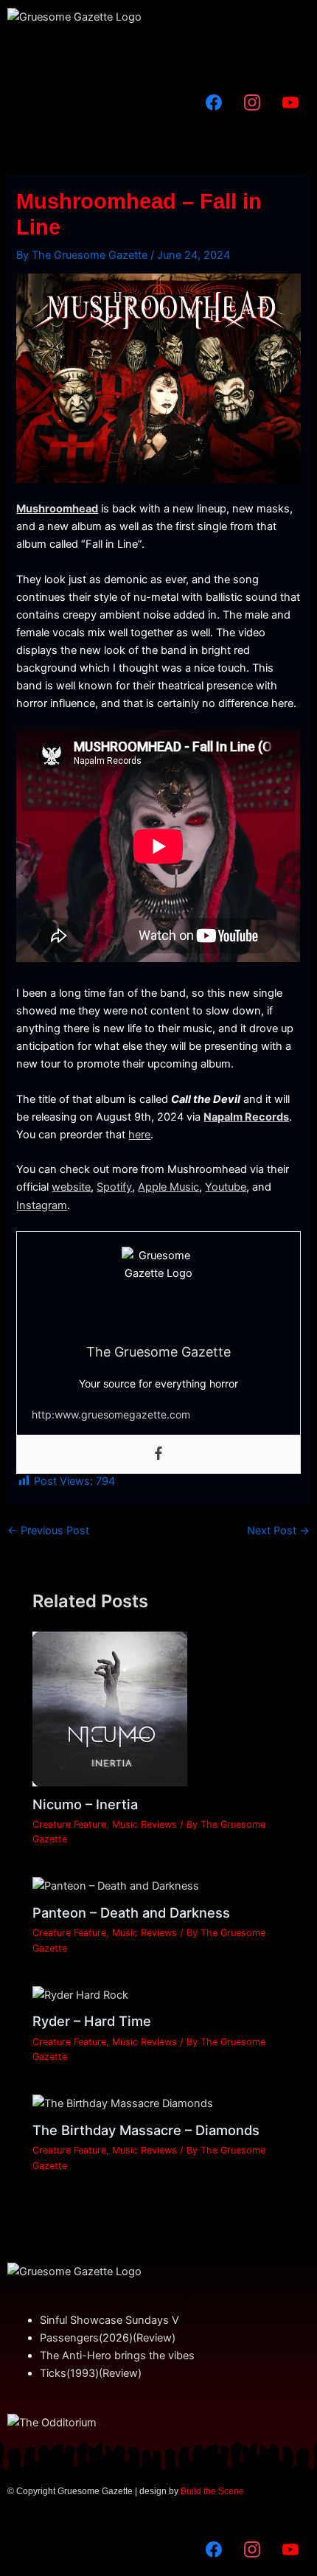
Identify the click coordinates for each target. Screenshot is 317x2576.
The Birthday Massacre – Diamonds (146, 2130)
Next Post (278, 1531)
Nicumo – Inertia (85, 1804)
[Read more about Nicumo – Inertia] (110, 1708)
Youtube (226, 1187)
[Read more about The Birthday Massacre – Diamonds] (123, 2103)
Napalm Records (246, 1117)
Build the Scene (212, 2491)
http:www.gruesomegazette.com (111, 1414)
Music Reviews (144, 1824)
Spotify (114, 1187)
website (71, 1187)
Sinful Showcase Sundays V (109, 2320)
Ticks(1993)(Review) (91, 2373)
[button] (158, 55)
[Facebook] (158, 1454)
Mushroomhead (57, 509)
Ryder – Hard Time (92, 2021)
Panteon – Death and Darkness (131, 1912)
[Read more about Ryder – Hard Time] (80, 1994)
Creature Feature (69, 1824)
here (139, 1135)
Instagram (42, 1205)
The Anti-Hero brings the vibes (117, 2356)
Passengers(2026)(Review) (108, 2338)
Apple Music (168, 1187)
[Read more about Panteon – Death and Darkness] (116, 1885)
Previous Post (48, 1531)
